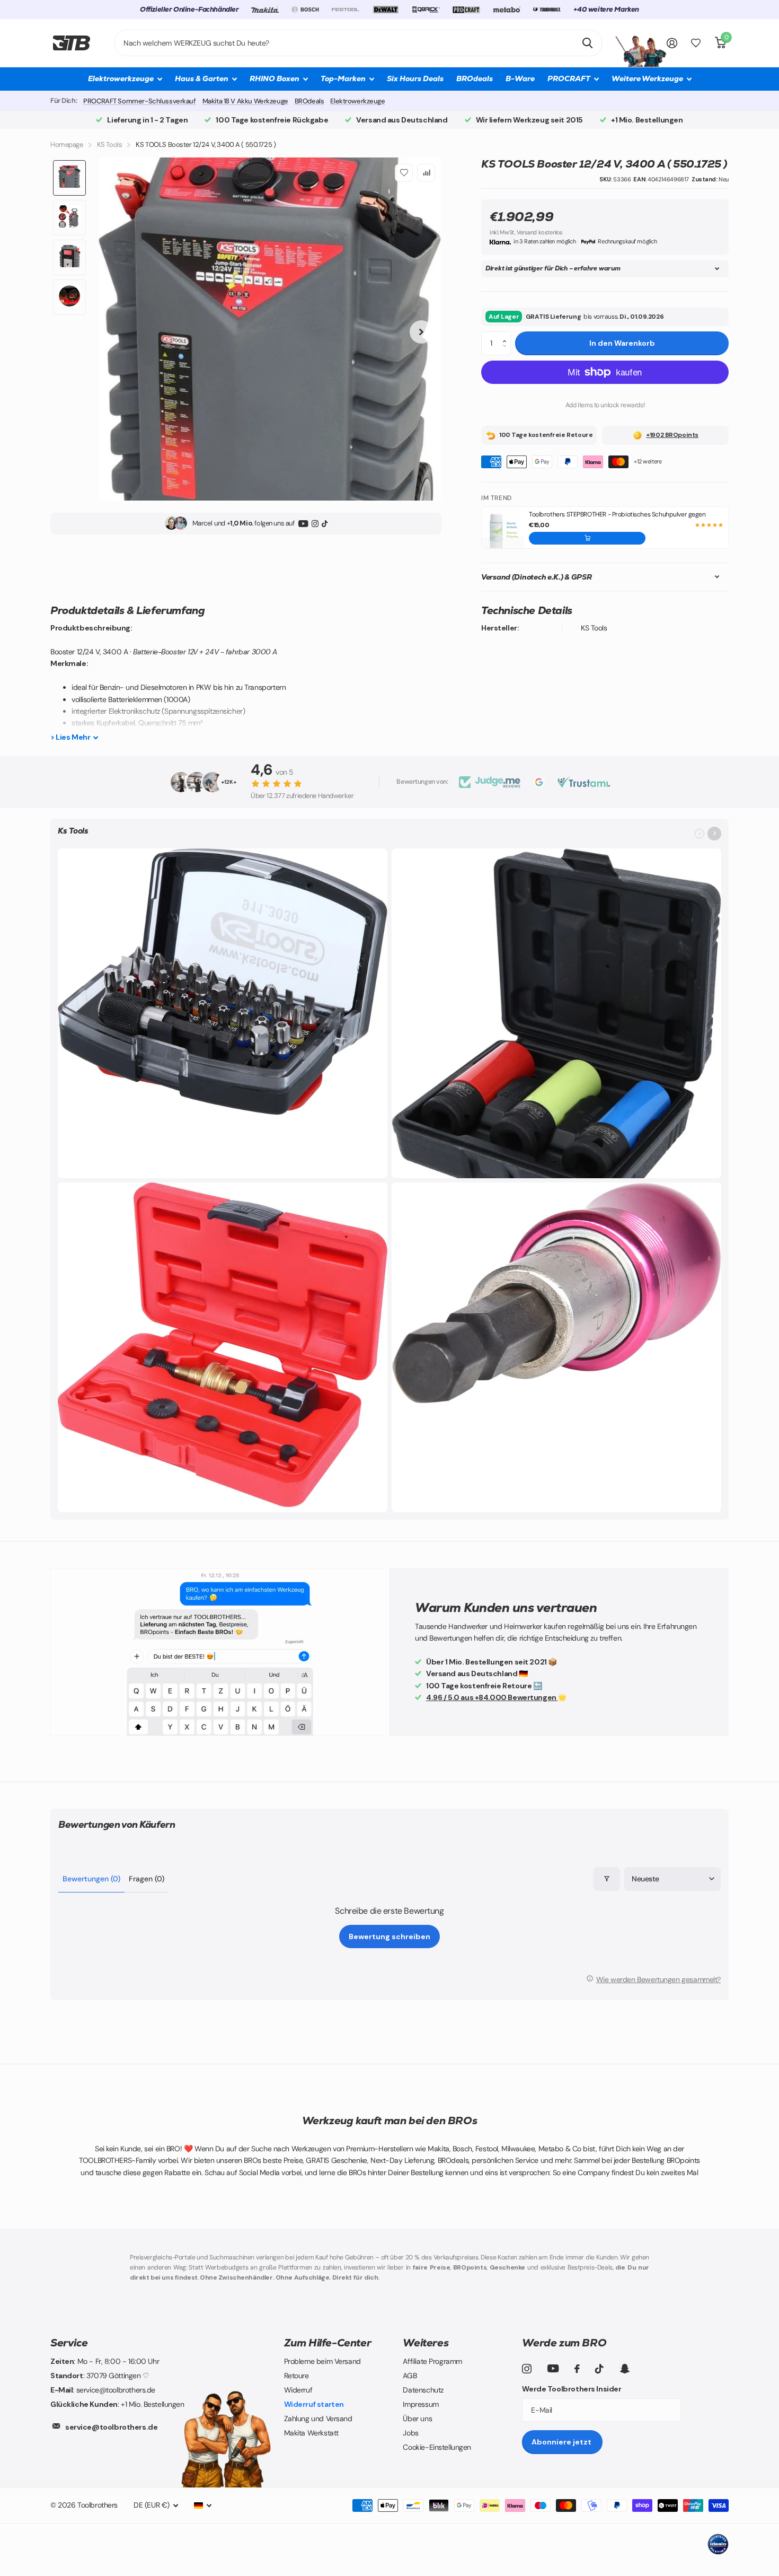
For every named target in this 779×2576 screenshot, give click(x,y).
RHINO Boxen (275, 78)
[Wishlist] (404, 173)
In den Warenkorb (622, 343)
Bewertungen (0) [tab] (91, 1879)
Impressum (421, 2404)
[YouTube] (303, 523)
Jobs (410, 2433)
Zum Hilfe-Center (328, 2343)
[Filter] (607, 1879)
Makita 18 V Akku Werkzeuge (245, 101)
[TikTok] (325, 523)
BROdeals (475, 78)
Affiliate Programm (432, 2361)
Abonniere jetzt (562, 2442)
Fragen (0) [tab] (147, 1879)
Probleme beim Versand (322, 2361)
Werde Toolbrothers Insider (572, 2389)
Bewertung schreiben (389, 1937)
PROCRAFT (569, 78)
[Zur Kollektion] (714, 834)
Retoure (296, 2376)
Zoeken (587, 43)
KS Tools (110, 144)
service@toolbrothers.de (111, 2427)
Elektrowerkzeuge (357, 101)
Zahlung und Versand (318, 2419)
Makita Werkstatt (311, 2433)
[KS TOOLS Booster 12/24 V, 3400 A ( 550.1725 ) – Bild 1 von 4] (270, 329)
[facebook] (577, 2369)
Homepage (67, 144)
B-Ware (520, 78)
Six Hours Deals (415, 78)
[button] (507, 335)
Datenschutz (423, 2390)
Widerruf (298, 2390)
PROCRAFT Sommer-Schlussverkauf (139, 101)
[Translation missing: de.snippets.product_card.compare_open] (696, 43)
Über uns (417, 2419)
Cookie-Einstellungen (437, 2447)
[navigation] (69, 178)
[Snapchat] (625, 2369)
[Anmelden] (672, 43)
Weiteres (426, 2343)
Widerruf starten (314, 2404)
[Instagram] (315, 523)
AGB (410, 2376)
